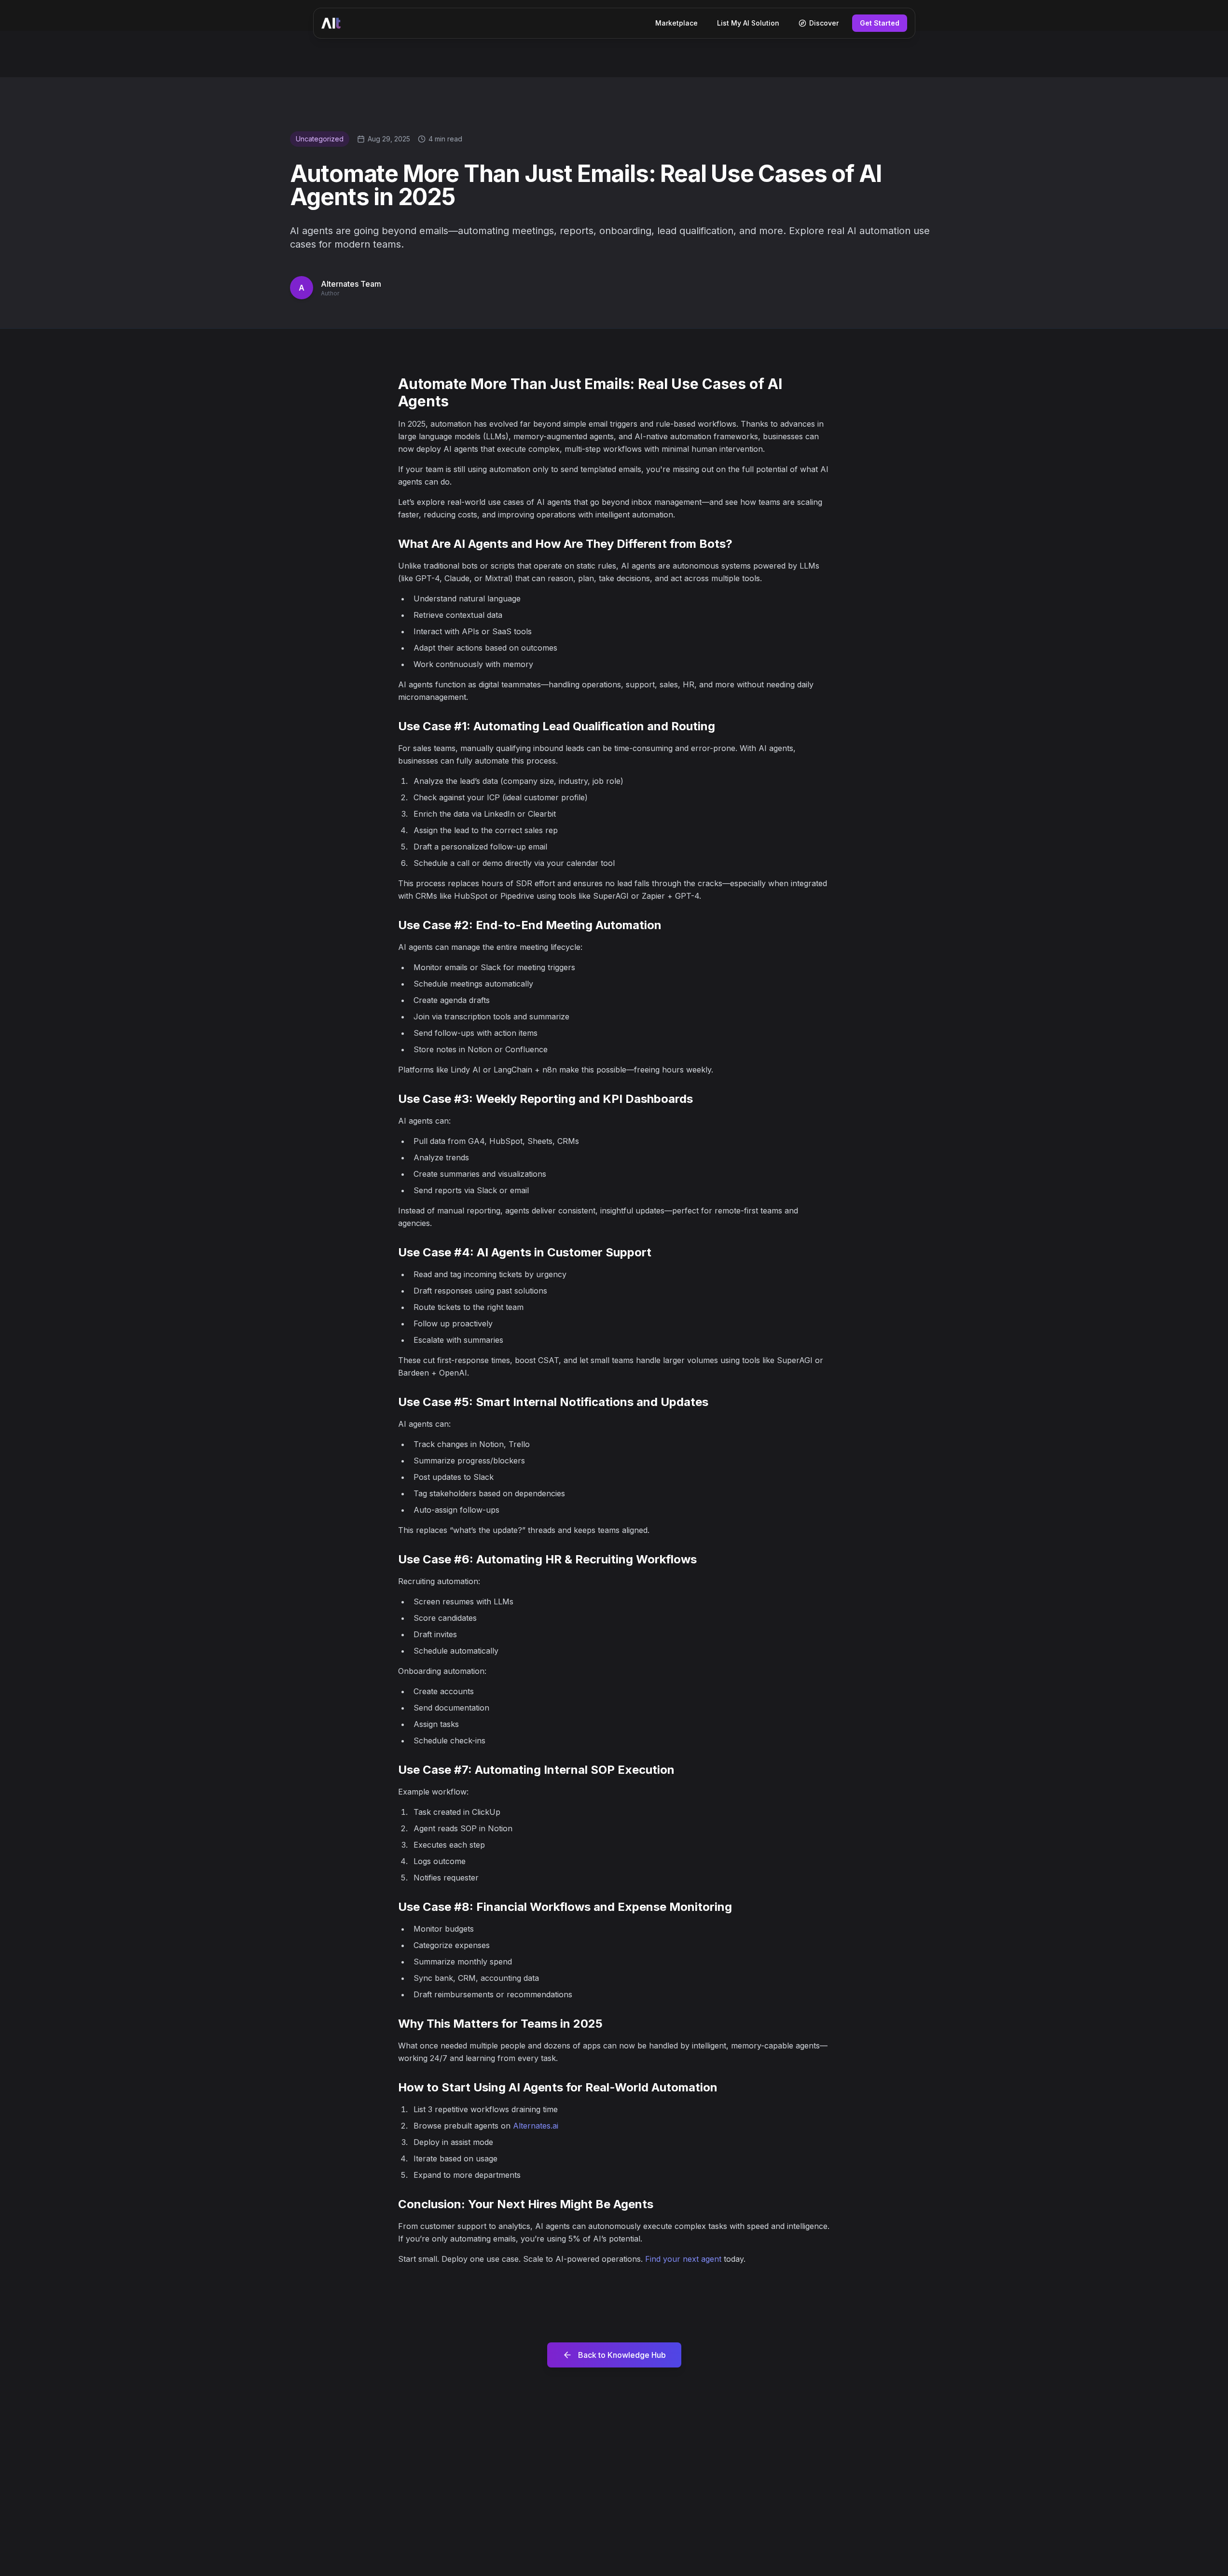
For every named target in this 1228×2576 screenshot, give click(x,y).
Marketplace (676, 23)
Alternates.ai (536, 2126)
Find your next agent (683, 2259)
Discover (824, 23)
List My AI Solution (748, 23)
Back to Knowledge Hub (622, 2355)
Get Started (880, 23)
